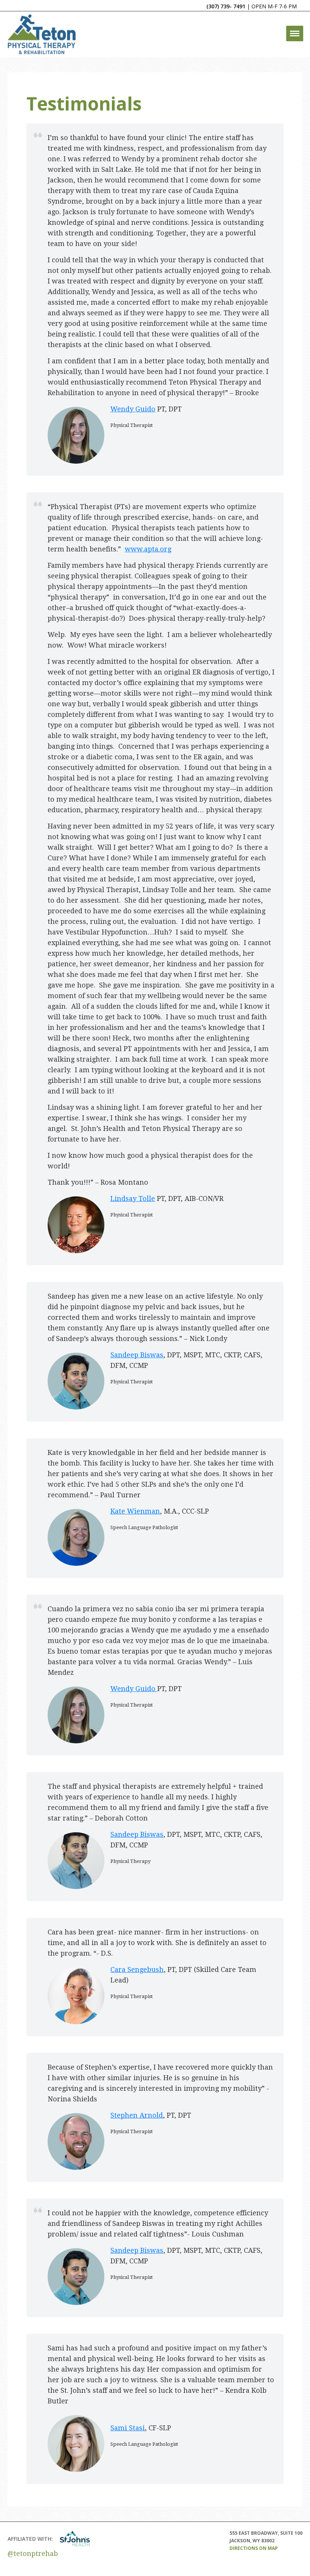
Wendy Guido (133, 409)
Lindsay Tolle (133, 1198)
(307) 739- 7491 (226, 6)
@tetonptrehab (33, 2553)
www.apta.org (148, 549)
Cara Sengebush (137, 1969)
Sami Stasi (128, 2428)
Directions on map (254, 2548)
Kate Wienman (135, 1511)
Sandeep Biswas (137, 1355)
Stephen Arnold (137, 2115)
